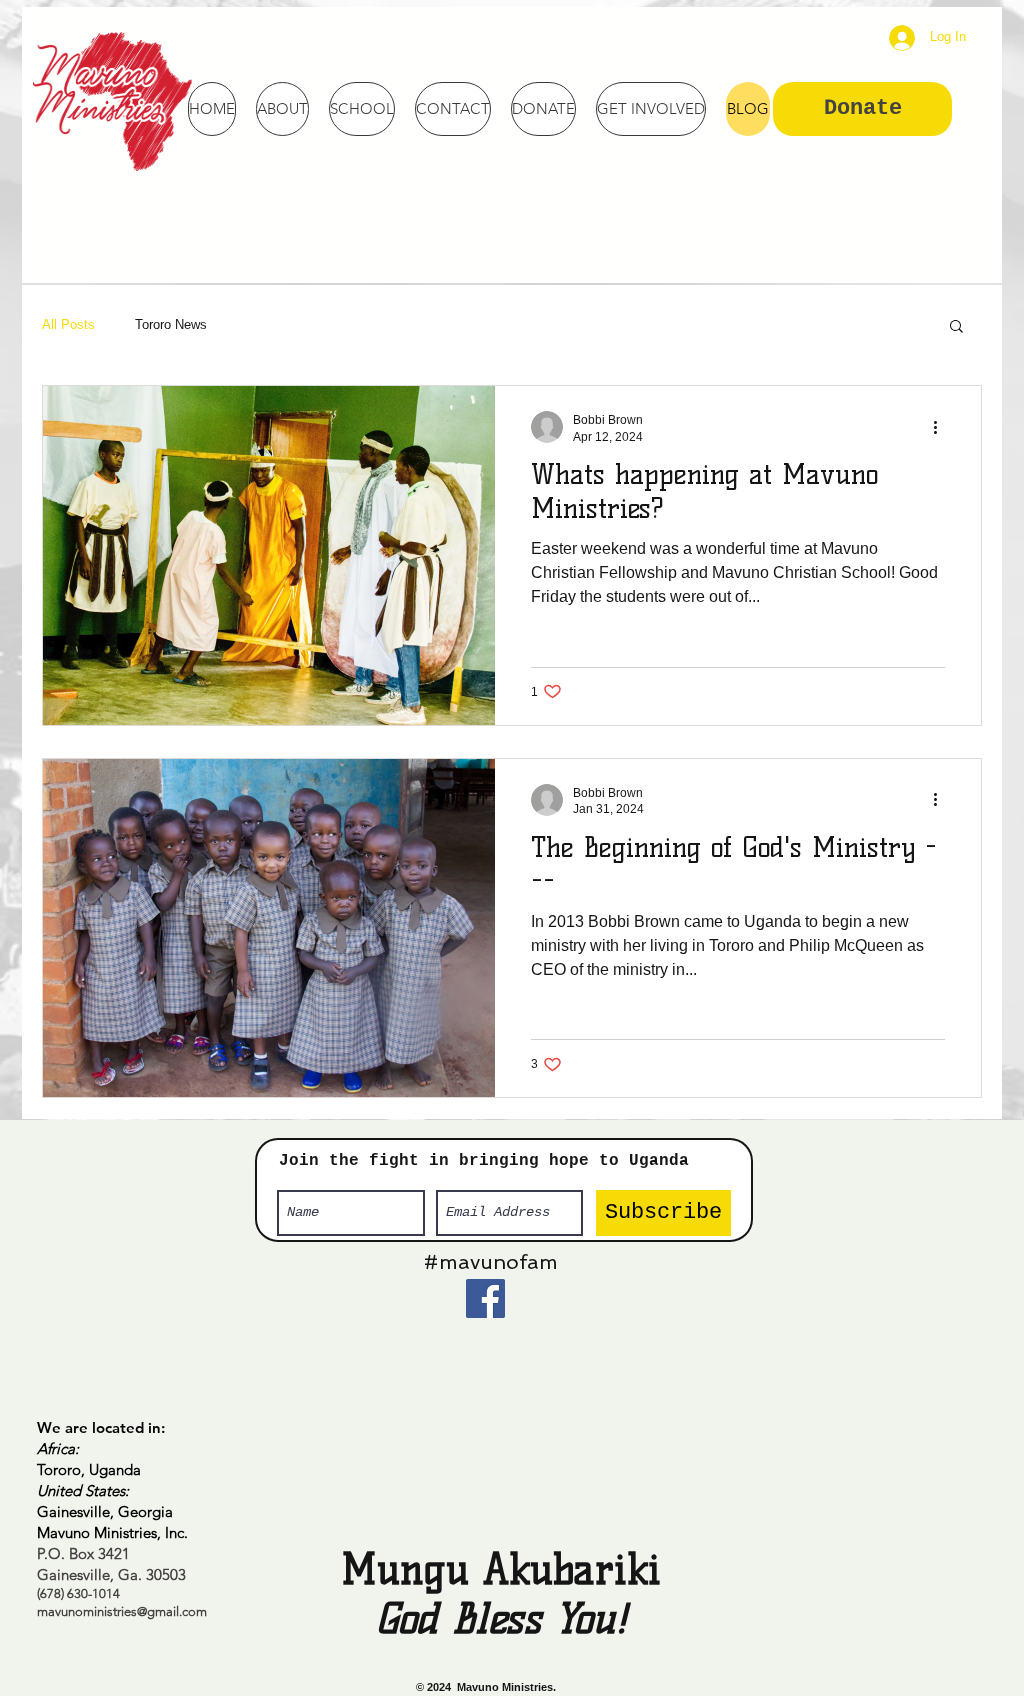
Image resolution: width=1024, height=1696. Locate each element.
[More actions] (942, 427)
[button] (956, 327)
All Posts (68, 324)
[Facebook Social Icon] (485, 1298)
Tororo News (171, 324)
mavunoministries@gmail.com (122, 1611)
